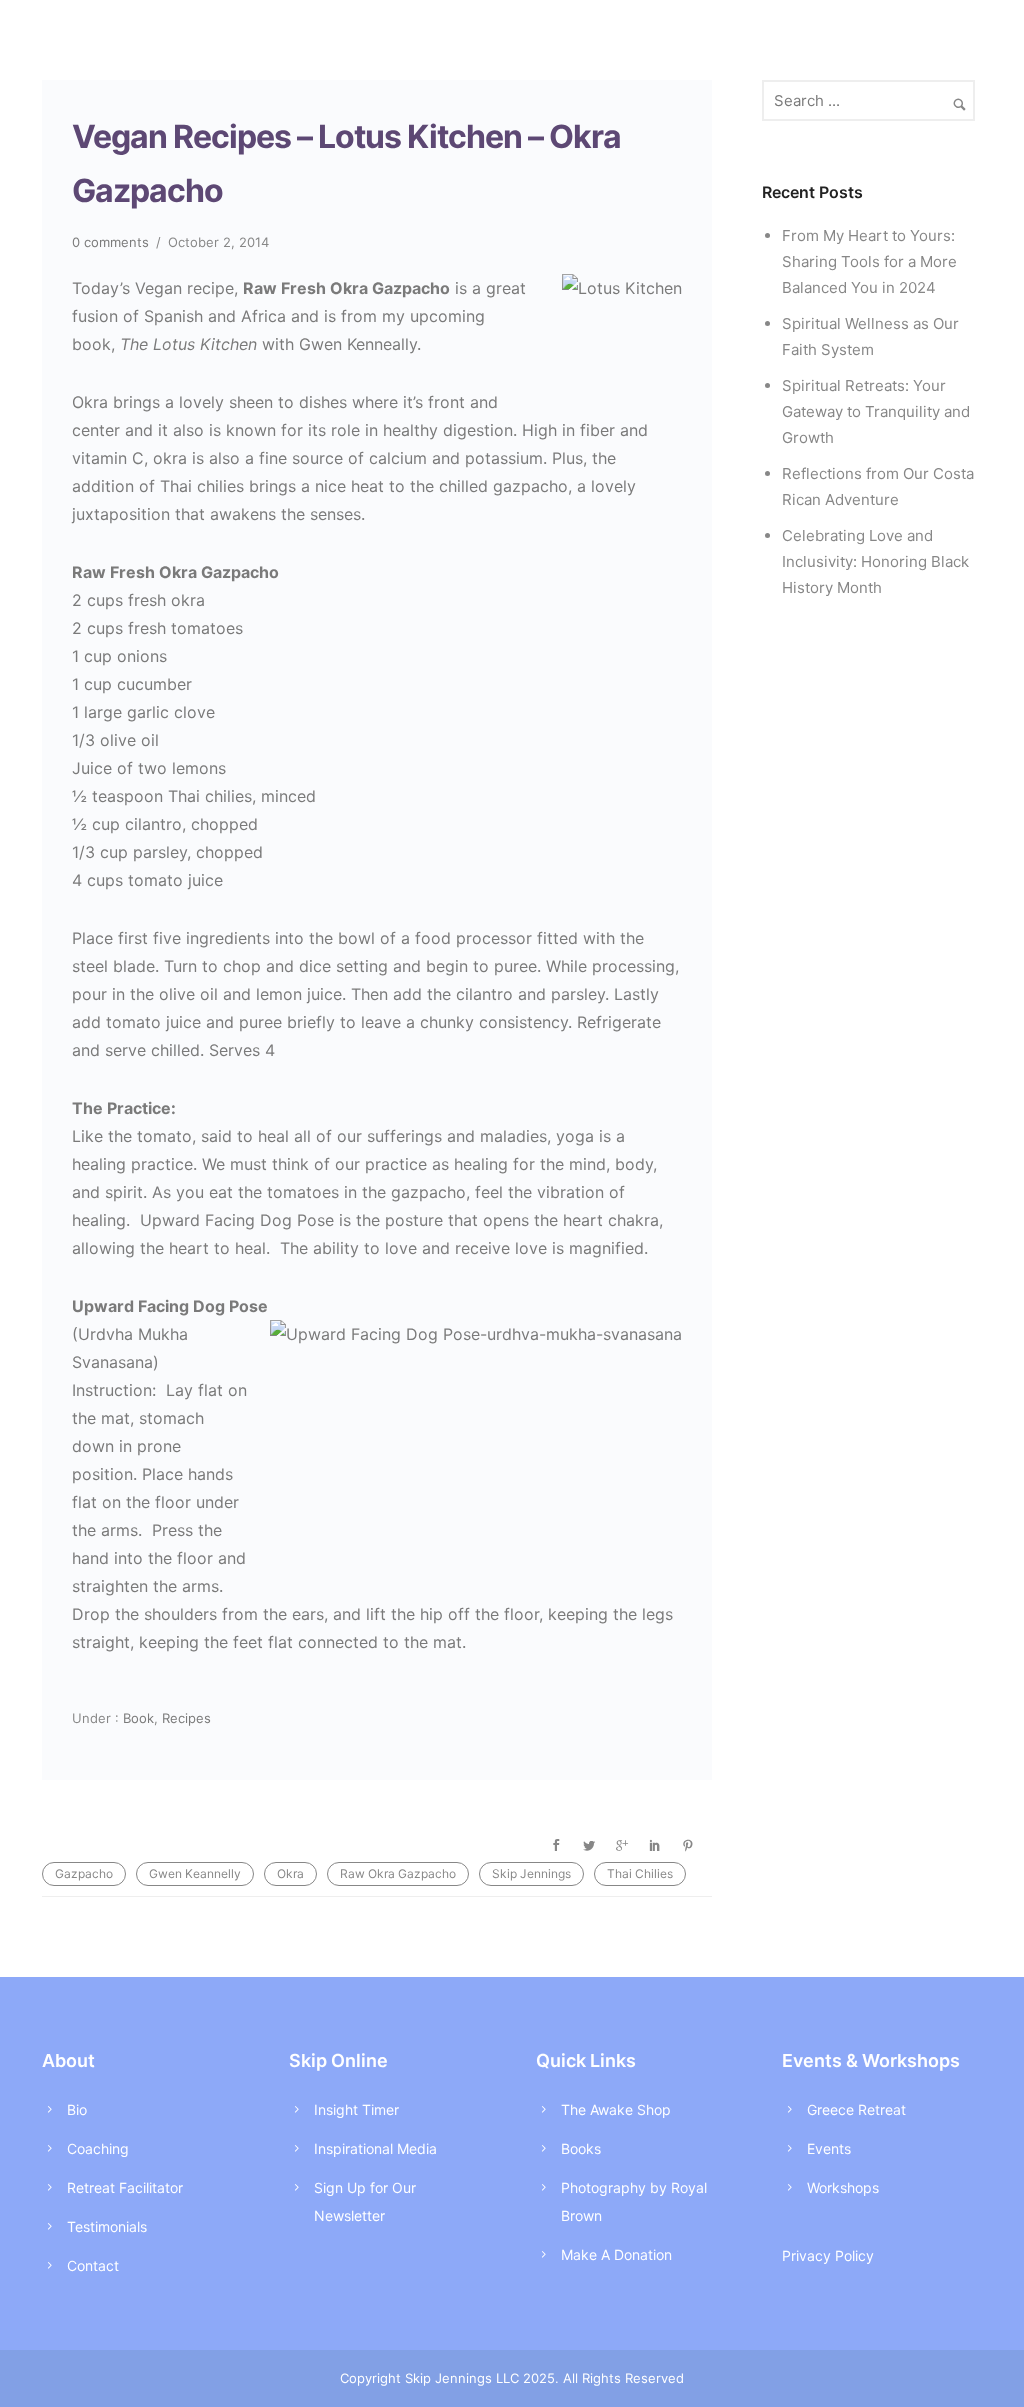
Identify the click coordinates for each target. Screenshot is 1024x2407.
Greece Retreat (856, 2109)
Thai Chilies (640, 1873)
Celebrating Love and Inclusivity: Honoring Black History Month (875, 561)
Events (829, 2148)
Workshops (843, 2187)
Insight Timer (356, 2109)
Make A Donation (616, 2254)
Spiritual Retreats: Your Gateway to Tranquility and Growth (876, 411)
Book (136, 1718)
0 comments (110, 242)
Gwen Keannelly (195, 1873)
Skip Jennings (531, 1873)
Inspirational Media (375, 2148)
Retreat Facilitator (125, 2187)
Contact (93, 2265)
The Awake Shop (616, 2109)
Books (581, 2148)
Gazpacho (84, 1873)
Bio (77, 2109)
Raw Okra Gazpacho (398, 1873)
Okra (290, 1873)
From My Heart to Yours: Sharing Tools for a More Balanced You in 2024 (869, 261)
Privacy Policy (828, 2255)
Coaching (98, 2148)
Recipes (186, 1718)
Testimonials (107, 2226)
